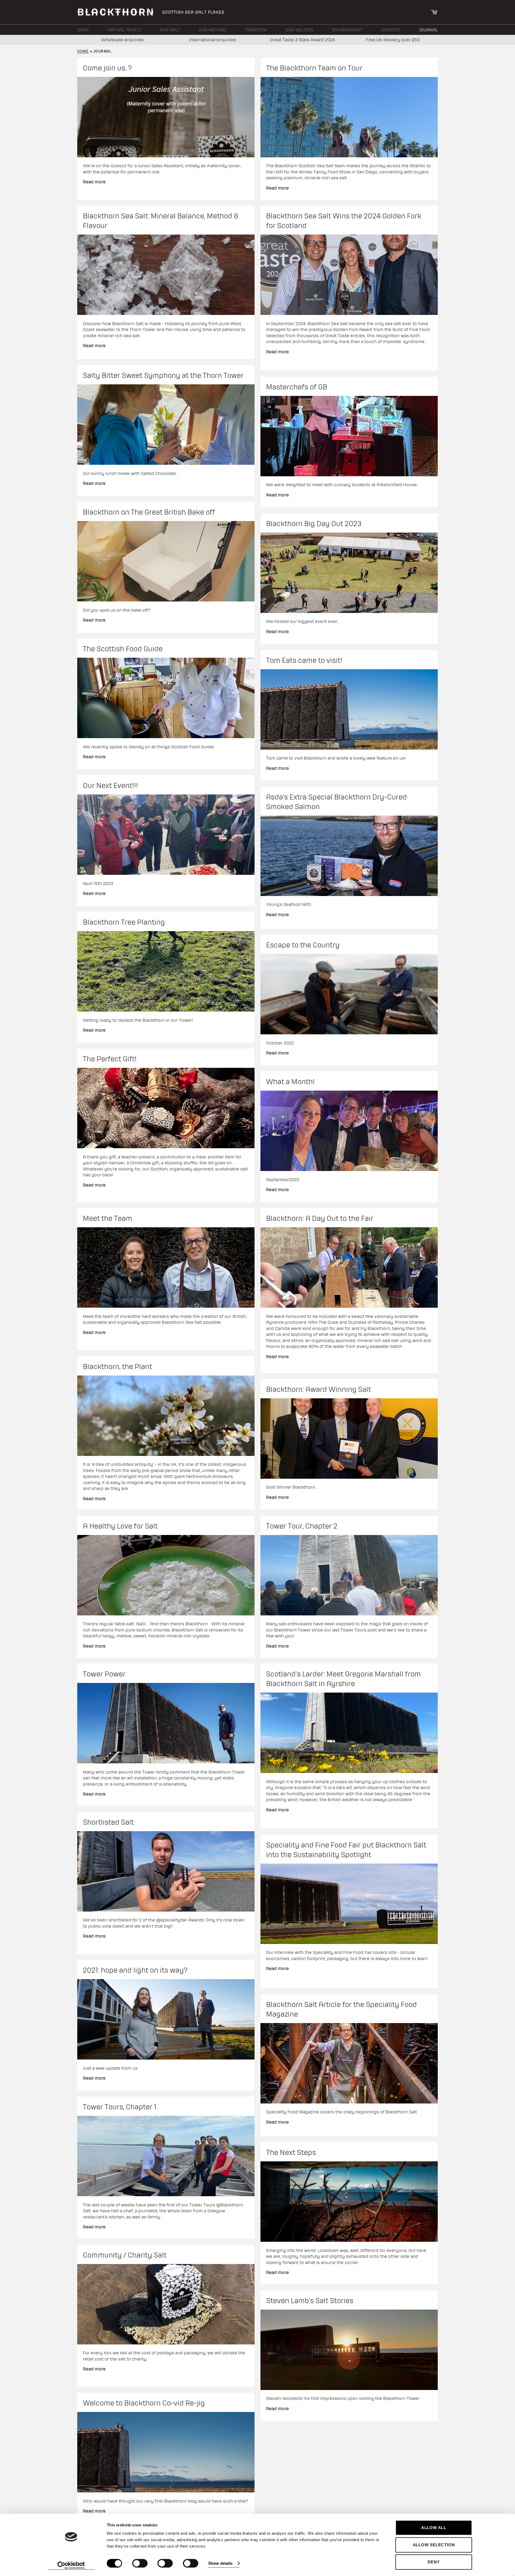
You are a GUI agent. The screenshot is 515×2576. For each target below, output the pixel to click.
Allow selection (434, 2545)
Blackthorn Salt (116, 12)
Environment (347, 30)
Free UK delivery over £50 (393, 40)
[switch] (140, 2563)
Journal (428, 30)
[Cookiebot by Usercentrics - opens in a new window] (71, 2566)
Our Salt (170, 30)
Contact (391, 30)
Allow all (434, 2528)
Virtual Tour (123, 30)
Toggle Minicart (434, 12)
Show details (220, 2563)
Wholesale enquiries (122, 40)
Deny (434, 2562)
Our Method (212, 30)
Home (83, 51)
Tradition (256, 30)
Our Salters (299, 30)
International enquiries (213, 40)
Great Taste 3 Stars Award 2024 (303, 40)
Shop (83, 30)
